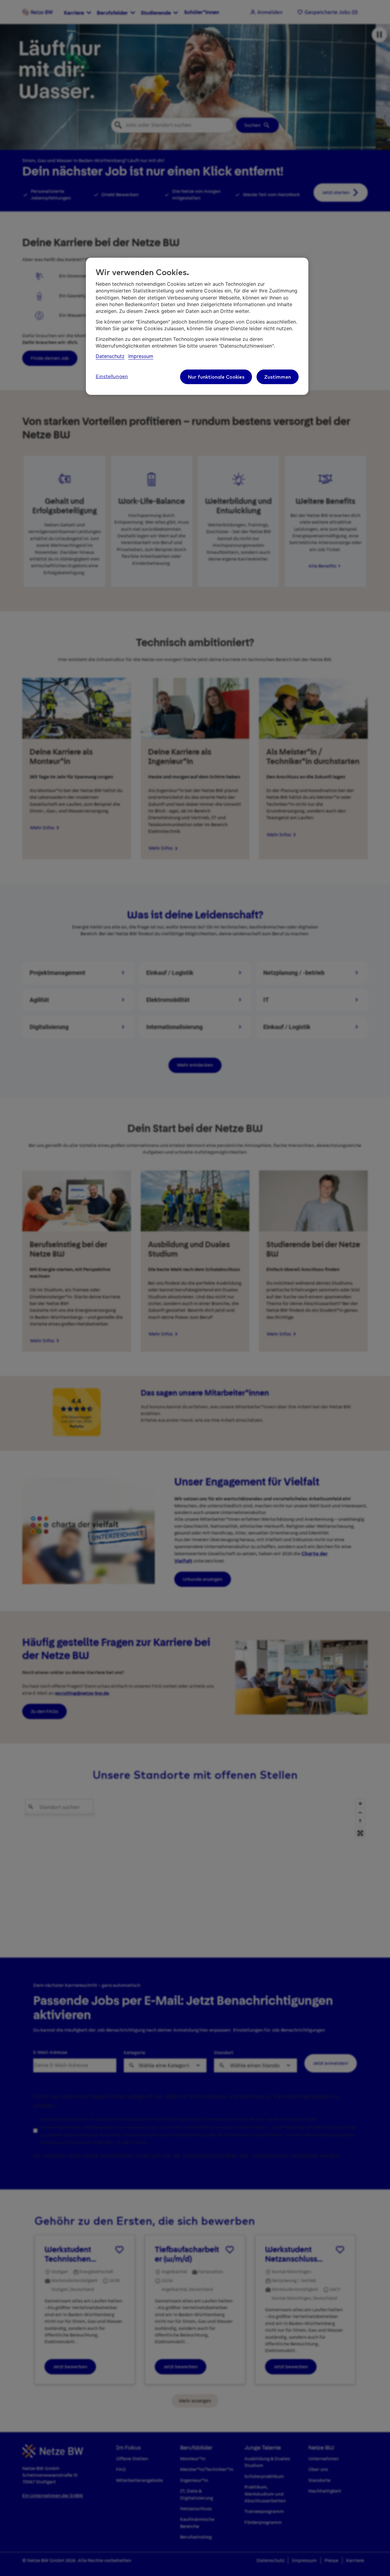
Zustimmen (278, 377)
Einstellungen (112, 377)
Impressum (141, 356)
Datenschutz (110, 356)
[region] (197, 326)
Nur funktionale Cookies (216, 377)
